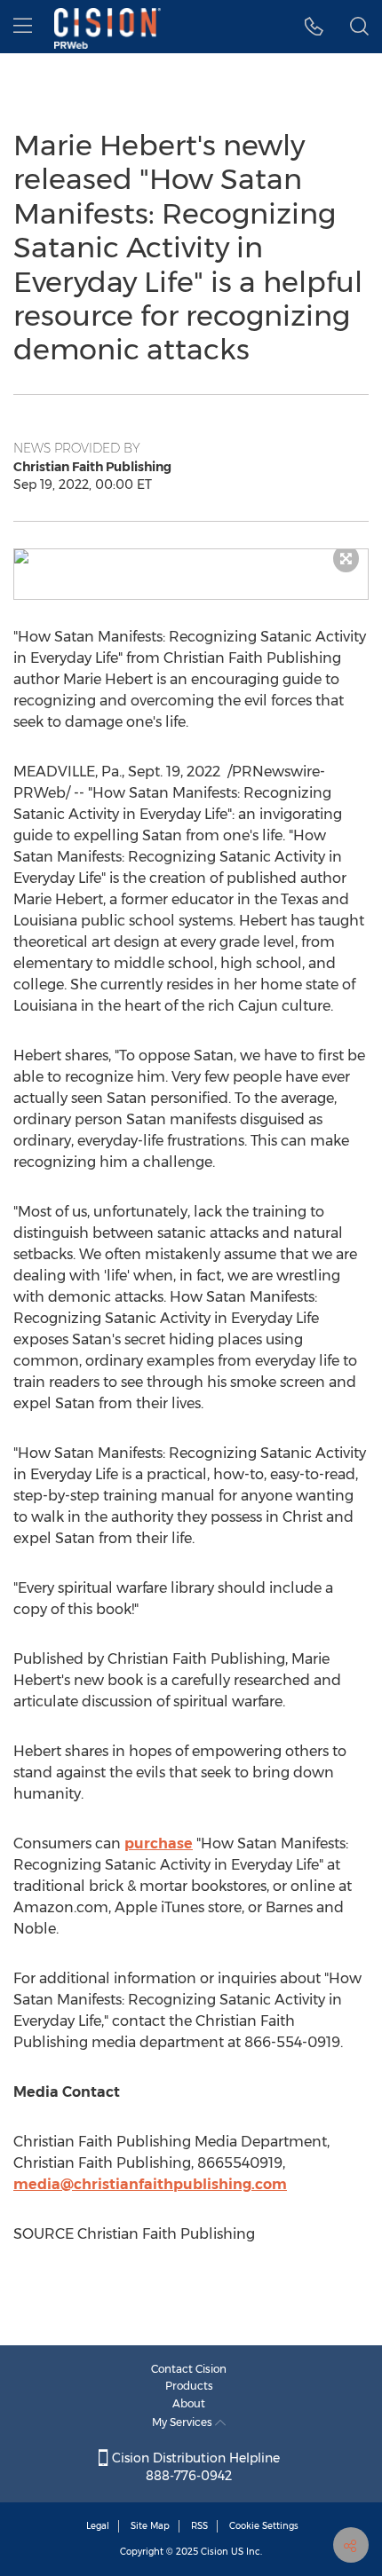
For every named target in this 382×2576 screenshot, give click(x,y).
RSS (199, 2526)
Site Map (150, 2526)
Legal (98, 2526)
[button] (191, 556)
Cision (215, 2552)
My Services (183, 2422)
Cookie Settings (264, 2526)
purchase (159, 1843)
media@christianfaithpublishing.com (150, 2184)
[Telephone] (314, 27)
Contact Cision (189, 2369)
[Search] (359, 27)
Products (189, 2386)
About (189, 2403)
